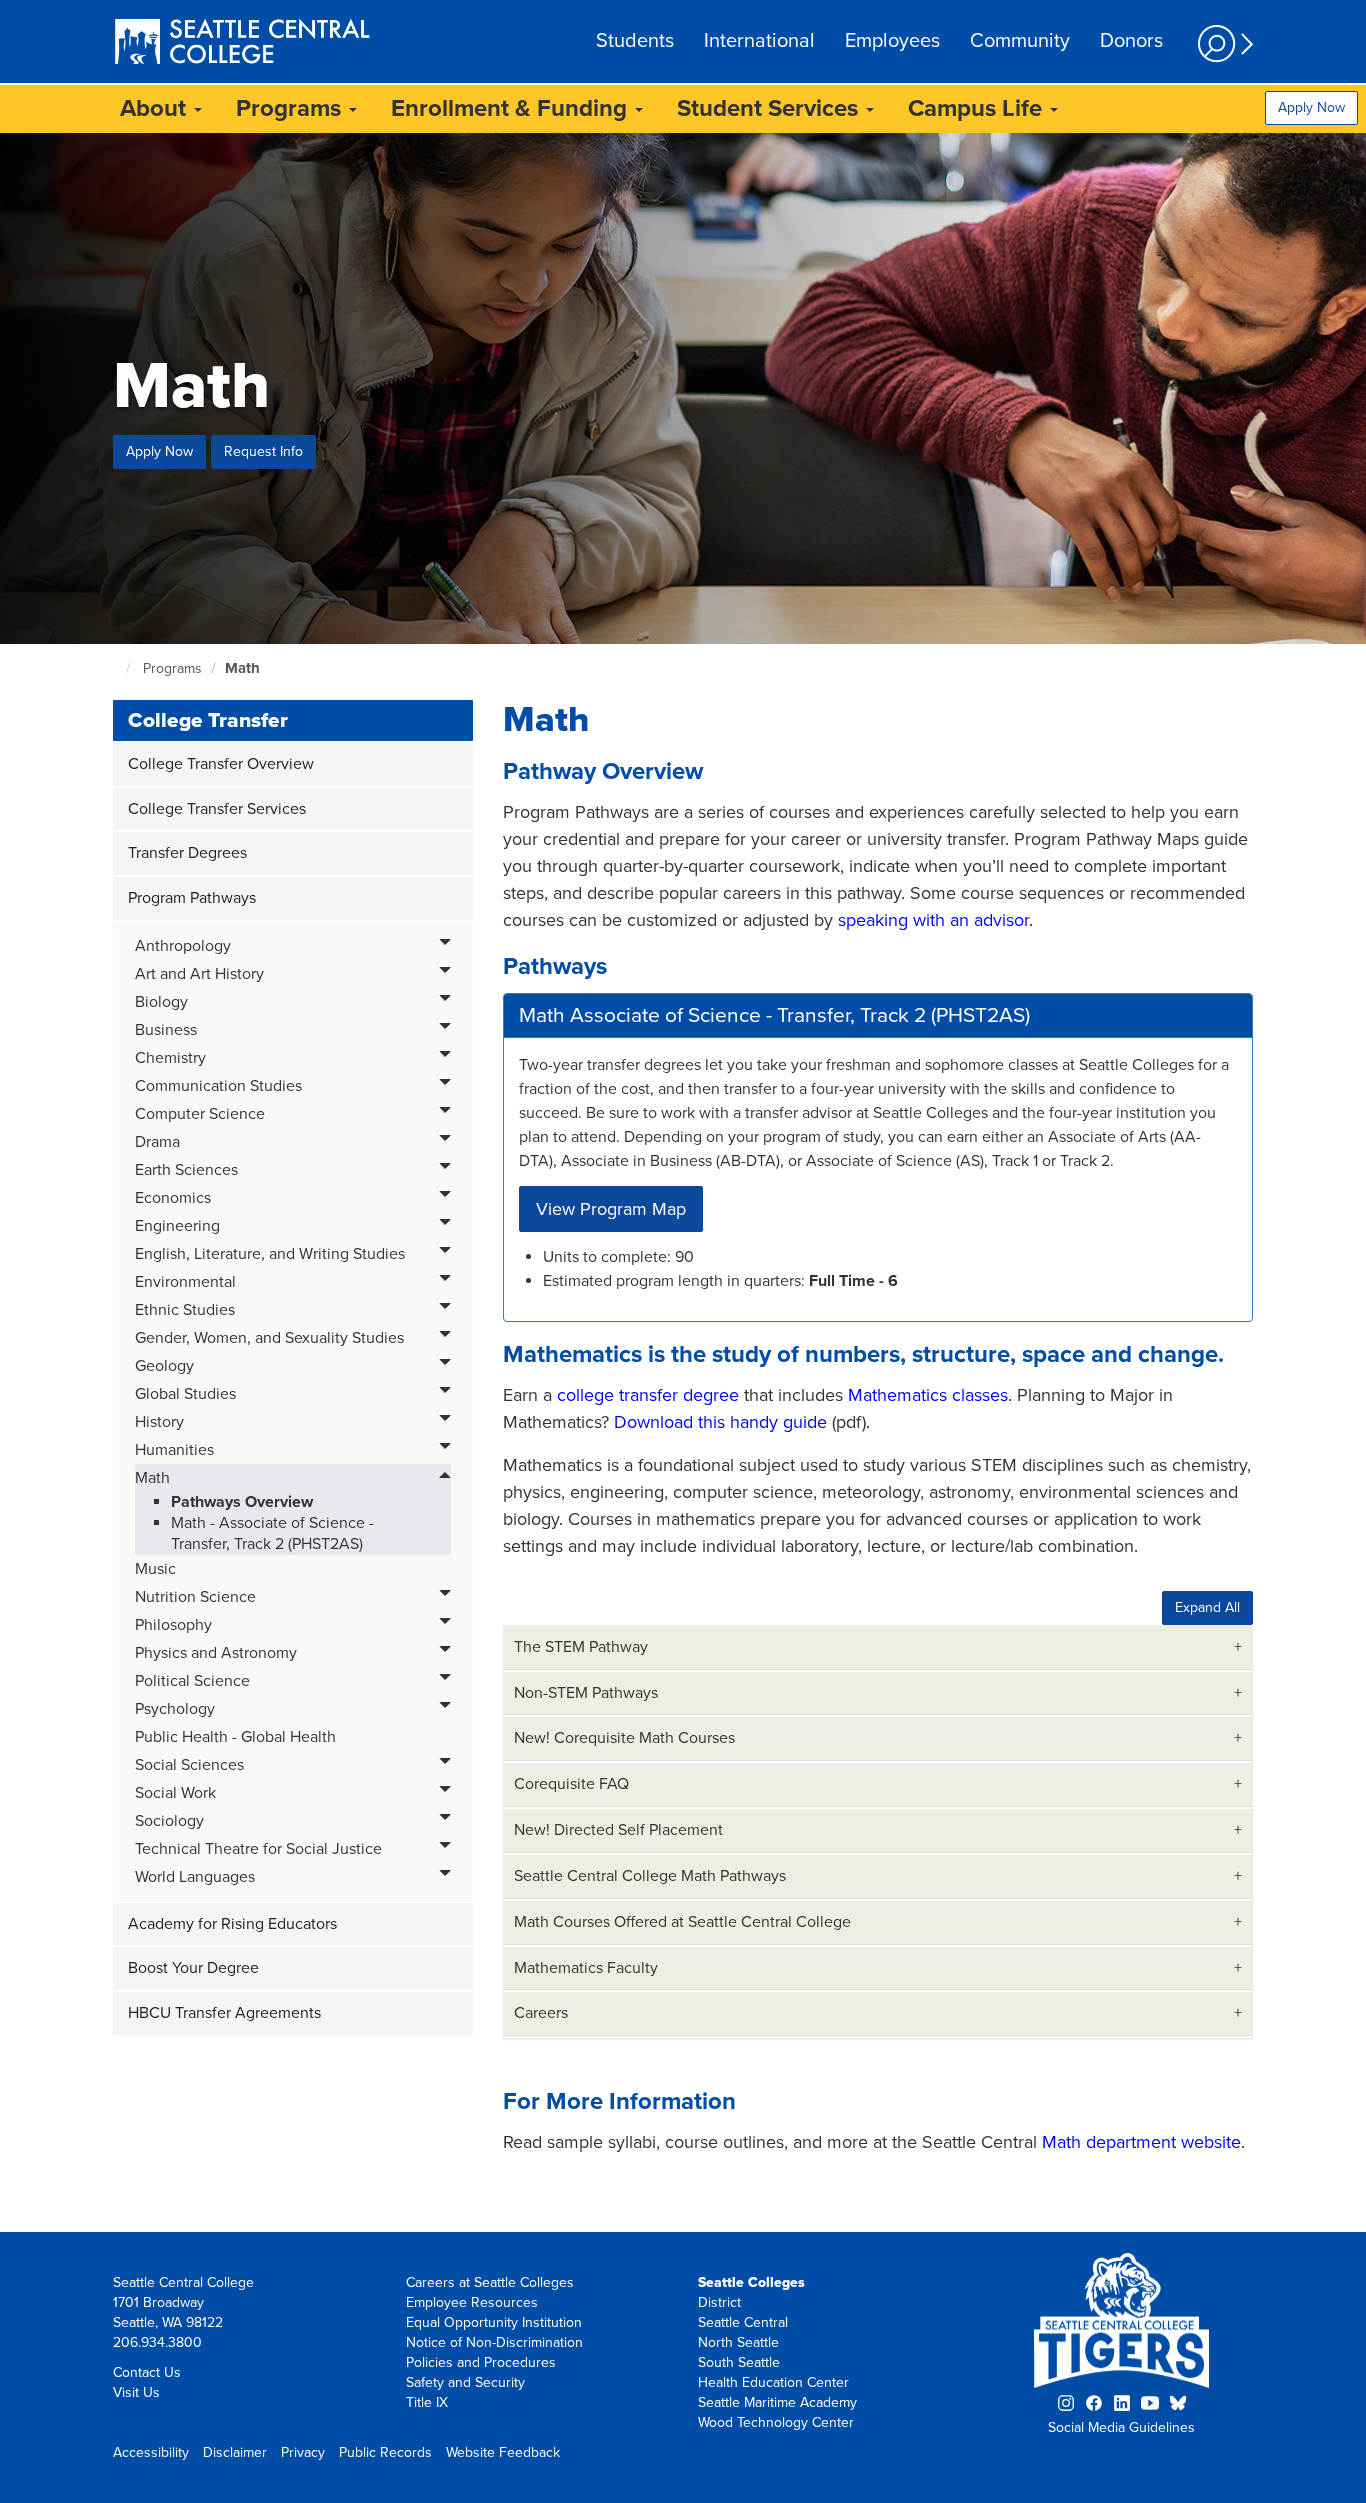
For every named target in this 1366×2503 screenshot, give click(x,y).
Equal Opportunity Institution (494, 2322)
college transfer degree (648, 1395)
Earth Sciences (186, 1170)
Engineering (177, 1226)
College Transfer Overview (221, 764)
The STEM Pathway (581, 1647)
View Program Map (611, 1209)
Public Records (385, 2452)
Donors (1131, 41)
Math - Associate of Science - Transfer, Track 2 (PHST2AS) (272, 1533)
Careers (541, 2013)
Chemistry (170, 1058)
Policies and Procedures (481, 2362)
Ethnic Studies (185, 1310)
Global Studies (185, 1394)
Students (635, 41)
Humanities (174, 1450)
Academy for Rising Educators (232, 1924)
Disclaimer (235, 2452)
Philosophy (173, 1625)
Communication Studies (218, 1086)
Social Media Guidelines (1121, 2427)
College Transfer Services (217, 809)
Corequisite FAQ (571, 1784)
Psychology (175, 1709)
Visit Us (136, 2392)
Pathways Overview (242, 1502)
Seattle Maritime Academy (777, 2402)
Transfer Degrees (187, 853)
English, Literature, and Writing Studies (270, 1254)
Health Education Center (773, 2382)
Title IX (427, 2402)
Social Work (175, 1793)
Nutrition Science (195, 1597)
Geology (164, 1366)
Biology (161, 1002)
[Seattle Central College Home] (242, 43)
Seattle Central (743, 2322)
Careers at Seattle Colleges (490, 2282)
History (159, 1422)
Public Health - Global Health (235, 1737)
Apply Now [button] (159, 451)
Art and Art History (199, 974)
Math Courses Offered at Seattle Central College (682, 1922)
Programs (291, 108)
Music (155, 1569)
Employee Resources (472, 2302)
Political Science (192, 1681)
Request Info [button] (263, 451)
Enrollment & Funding (512, 108)
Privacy (303, 2452)
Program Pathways (192, 898)
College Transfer (208, 720)
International (759, 41)
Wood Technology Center (776, 2422)
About (156, 108)
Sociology (169, 1821)
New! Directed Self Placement (618, 1830)
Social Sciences (189, 1765)
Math (242, 668)
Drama (157, 1142)
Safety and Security (465, 2382)
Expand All (1207, 1607)
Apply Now (1311, 107)
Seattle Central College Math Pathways (650, 1876)
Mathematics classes (928, 1395)
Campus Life (978, 108)
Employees (892, 41)
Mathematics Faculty (586, 1968)
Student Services (770, 108)
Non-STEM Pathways (586, 1693)
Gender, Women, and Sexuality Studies (269, 1338)
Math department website (1141, 2142)
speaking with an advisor (933, 920)
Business (166, 1030)
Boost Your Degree (193, 1968)
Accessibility (151, 2452)
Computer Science (200, 1114)
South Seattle (739, 2362)
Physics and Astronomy (216, 1653)
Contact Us (147, 2372)
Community (1020, 41)
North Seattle (738, 2342)
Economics (173, 1198)
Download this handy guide (720, 1422)
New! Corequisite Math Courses (624, 1738)
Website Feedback (503, 2452)
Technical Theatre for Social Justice (258, 1849)
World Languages (195, 1877)
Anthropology (183, 946)
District (719, 2302)
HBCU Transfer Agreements (224, 2013)
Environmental (185, 1282)
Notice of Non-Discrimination (494, 2342)
